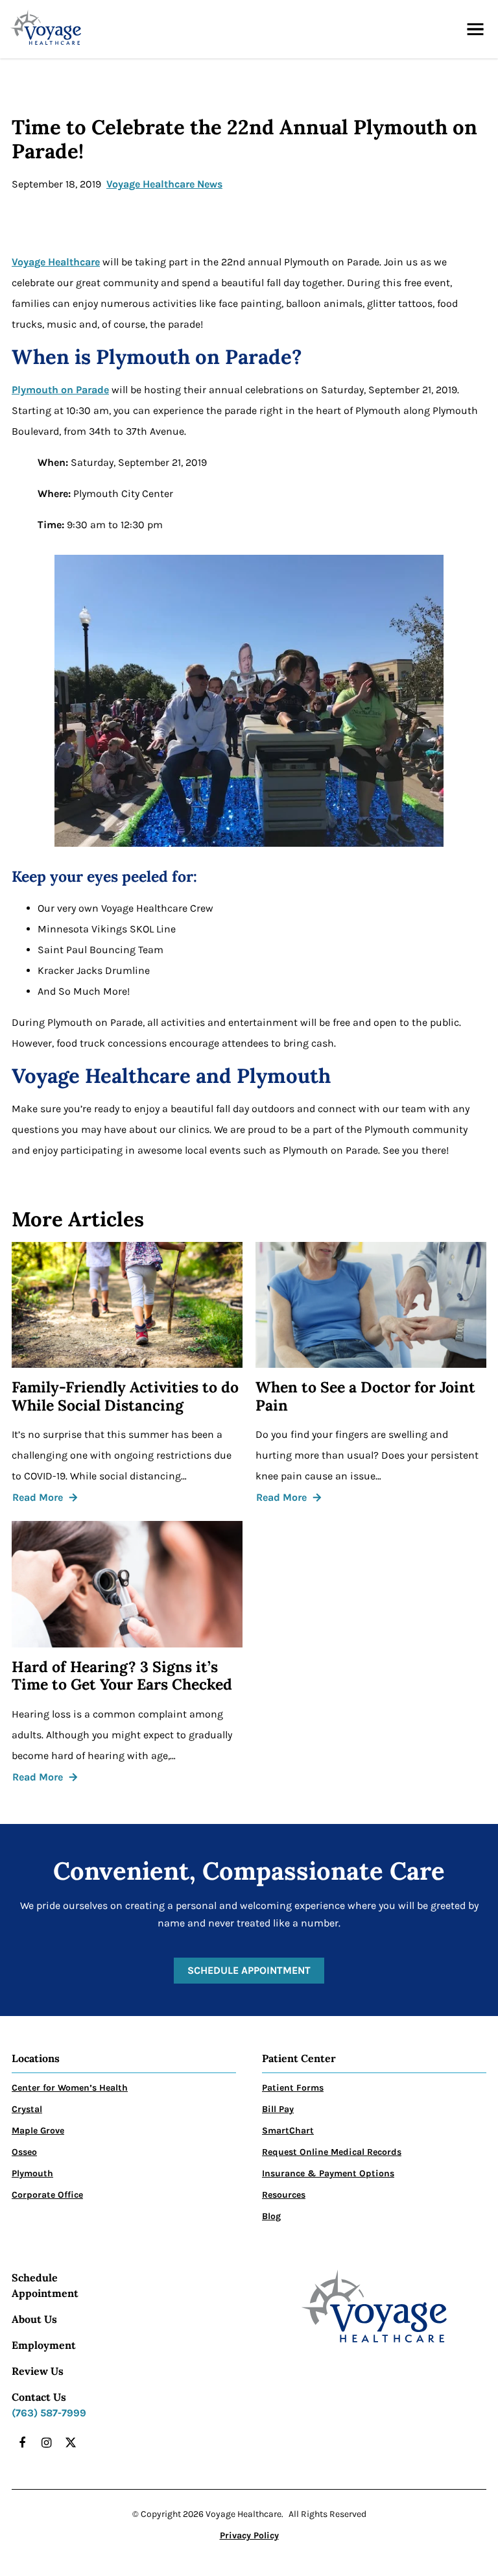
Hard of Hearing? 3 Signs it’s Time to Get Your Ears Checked (122, 1676)
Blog (271, 2216)
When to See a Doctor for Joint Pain (365, 1396)
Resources (284, 2195)
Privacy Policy (249, 2535)
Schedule (35, 2278)
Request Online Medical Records (332, 2152)
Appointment (45, 2293)
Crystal (27, 2109)
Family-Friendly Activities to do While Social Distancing (125, 1396)
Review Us (38, 2371)
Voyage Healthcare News (164, 184)
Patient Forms (293, 2088)
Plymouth (32, 2173)
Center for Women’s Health (70, 2088)
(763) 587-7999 (49, 2413)
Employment (44, 2345)
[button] (475, 29)
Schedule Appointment (249, 1970)
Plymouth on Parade (60, 390)
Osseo (24, 2152)
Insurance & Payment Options (328, 2173)
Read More (38, 1497)
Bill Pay (278, 2109)
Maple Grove (38, 2131)
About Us (34, 2319)
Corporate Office (47, 2195)
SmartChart (288, 2131)
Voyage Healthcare (56, 262)
